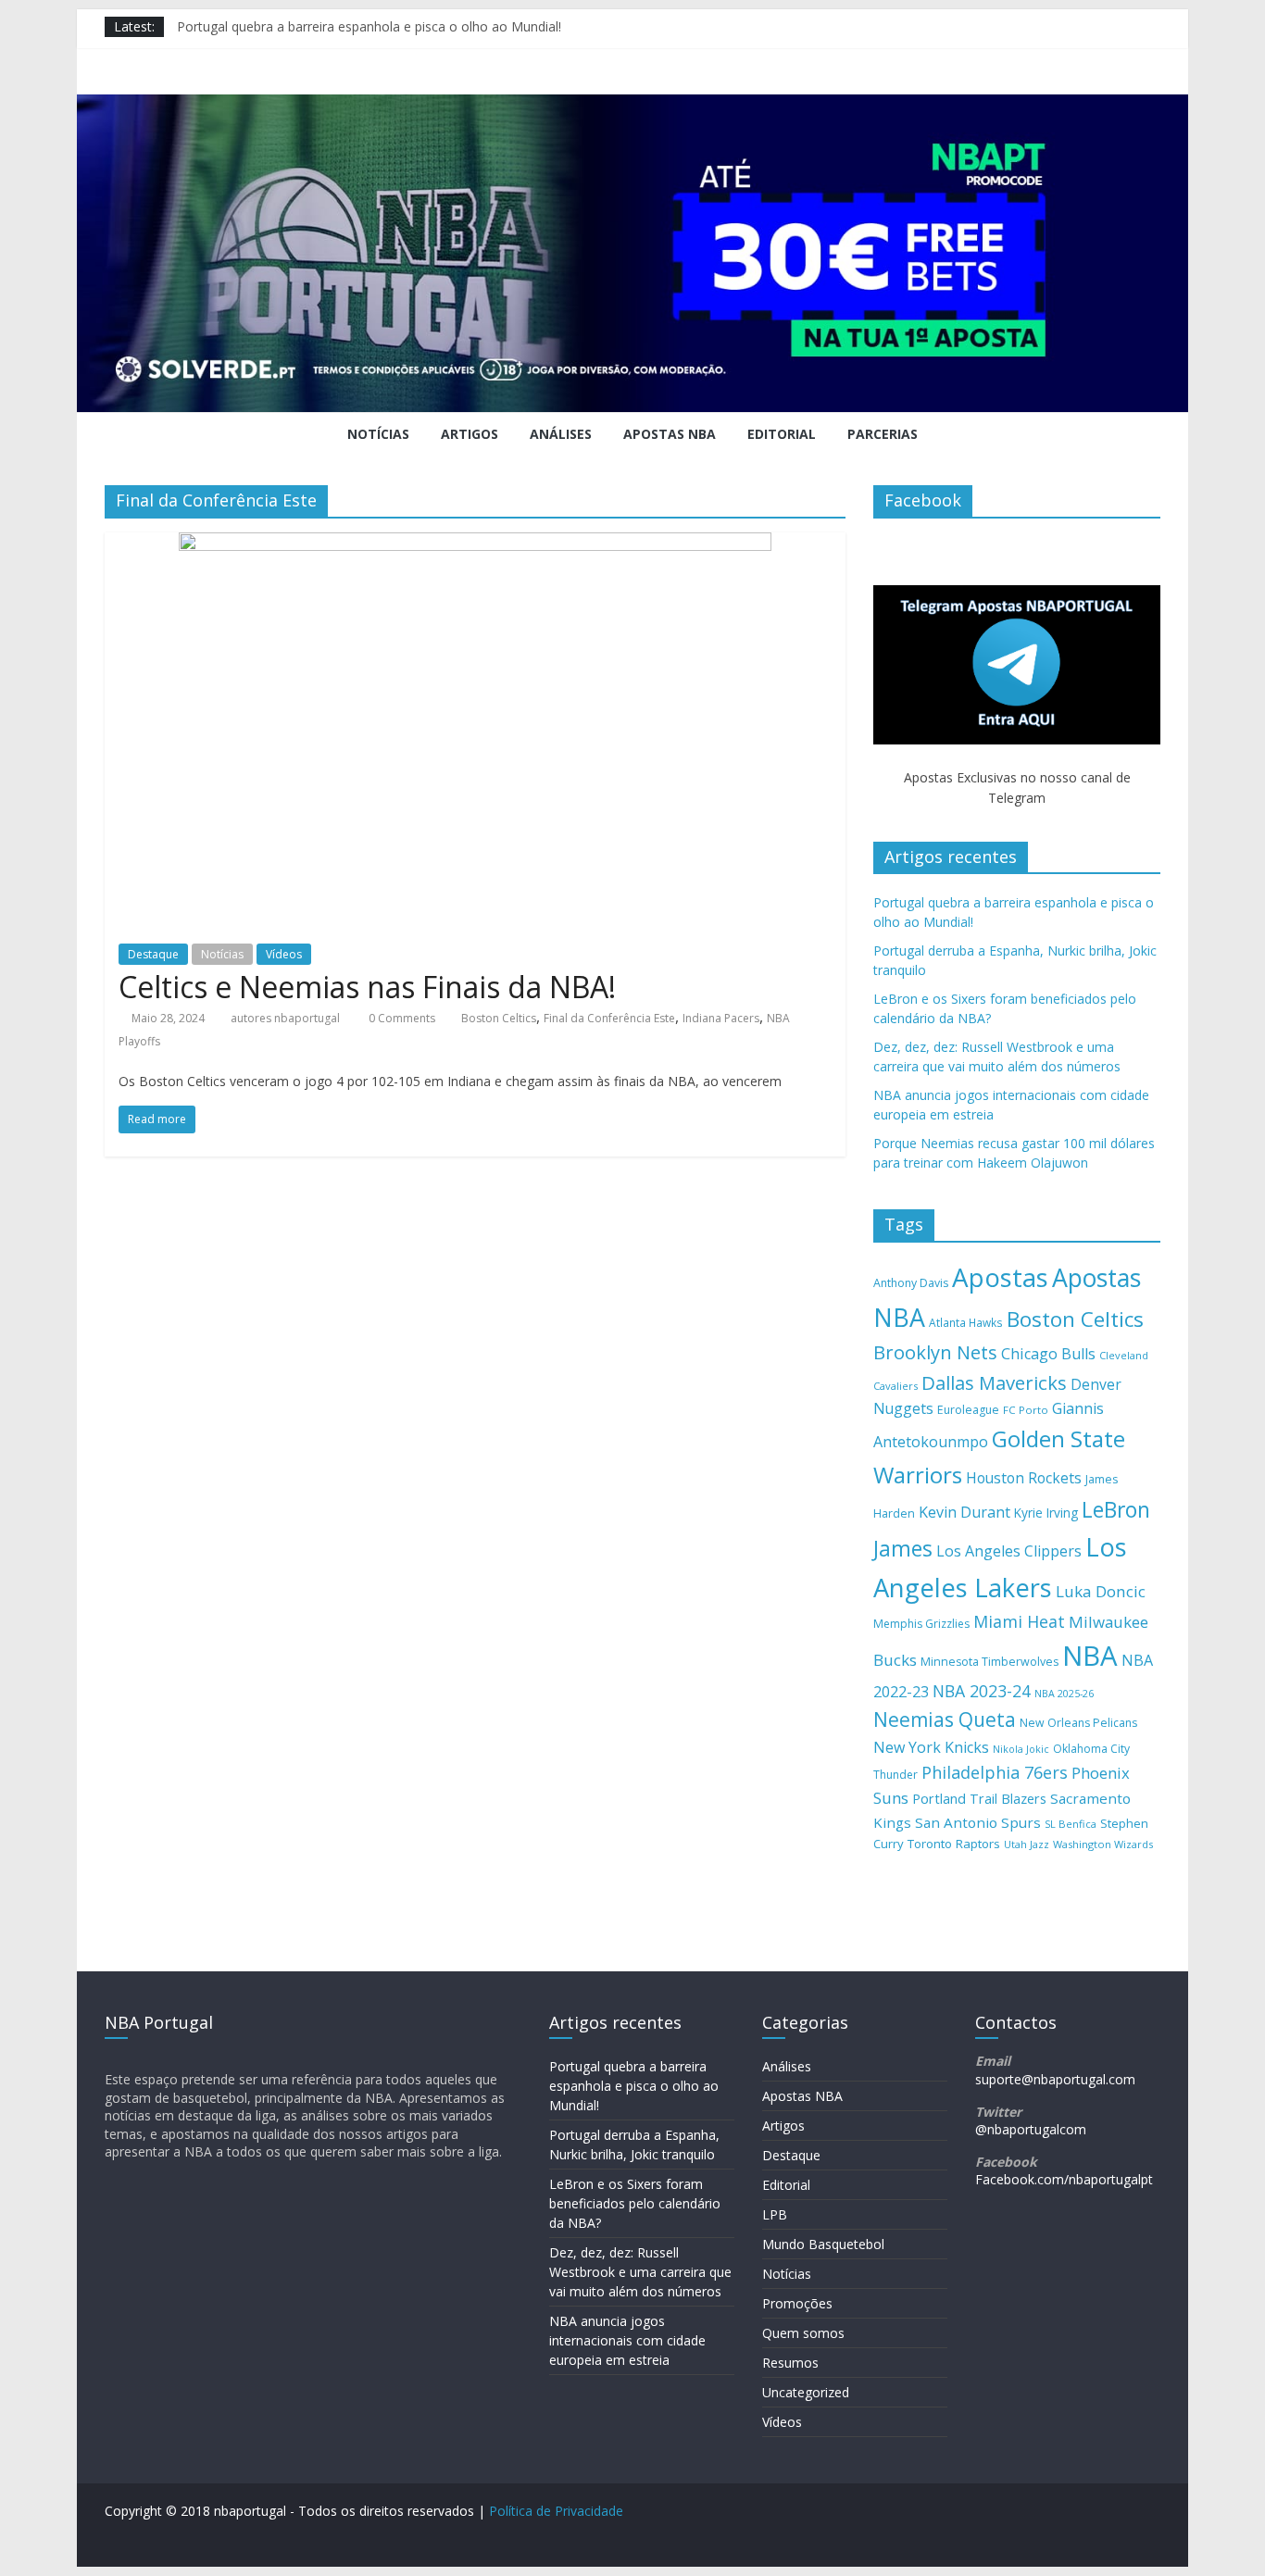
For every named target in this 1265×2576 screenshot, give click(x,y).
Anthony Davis (911, 1283)
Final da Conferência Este (609, 1018)
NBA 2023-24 (982, 1691)
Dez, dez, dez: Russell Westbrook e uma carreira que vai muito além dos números (640, 2272)
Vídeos (284, 954)
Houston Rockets (1024, 1478)
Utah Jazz (1027, 1844)
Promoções (797, 2303)
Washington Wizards (1103, 1844)
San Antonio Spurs (978, 1822)
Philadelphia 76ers (995, 1772)
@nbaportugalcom (1031, 2129)
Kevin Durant (964, 1512)
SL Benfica (1071, 1824)
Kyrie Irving (1046, 1513)
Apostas (1000, 1277)
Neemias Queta (945, 1719)
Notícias (378, 434)
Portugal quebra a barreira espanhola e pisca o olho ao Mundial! (369, 26)
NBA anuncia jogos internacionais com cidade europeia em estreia (627, 2340)
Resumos (790, 2363)
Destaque (153, 954)
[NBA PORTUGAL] (632, 106)
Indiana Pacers (721, 1018)
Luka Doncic (1101, 1591)
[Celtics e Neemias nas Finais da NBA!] (475, 544)
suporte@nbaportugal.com (1055, 2079)
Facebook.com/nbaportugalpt (1064, 2179)
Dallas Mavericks (994, 1382)
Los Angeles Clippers (1009, 1551)
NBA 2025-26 (1064, 1694)
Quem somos (803, 2333)
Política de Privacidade (556, 2511)
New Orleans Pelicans (1078, 1723)
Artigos (470, 434)
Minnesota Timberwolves (989, 1662)
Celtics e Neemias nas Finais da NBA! (367, 987)
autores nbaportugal (285, 1018)
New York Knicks (931, 1747)
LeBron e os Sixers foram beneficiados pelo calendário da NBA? (635, 2203)
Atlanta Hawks (966, 1322)
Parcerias (883, 434)
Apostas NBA (670, 434)
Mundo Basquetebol (823, 2244)
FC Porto (1026, 1410)
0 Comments (401, 1018)
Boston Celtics (499, 1018)
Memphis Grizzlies (921, 1624)
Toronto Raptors (954, 1844)
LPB (775, 2214)
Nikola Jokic (1021, 1749)
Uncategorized (806, 2392)
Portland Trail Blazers (979, 1799)
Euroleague (968, 1410)
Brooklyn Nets (935, 1352)
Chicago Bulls (1048, 1354)
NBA (1090, 1656)
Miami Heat (1019, 1621)
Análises (561, 434)
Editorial (782, 434)
